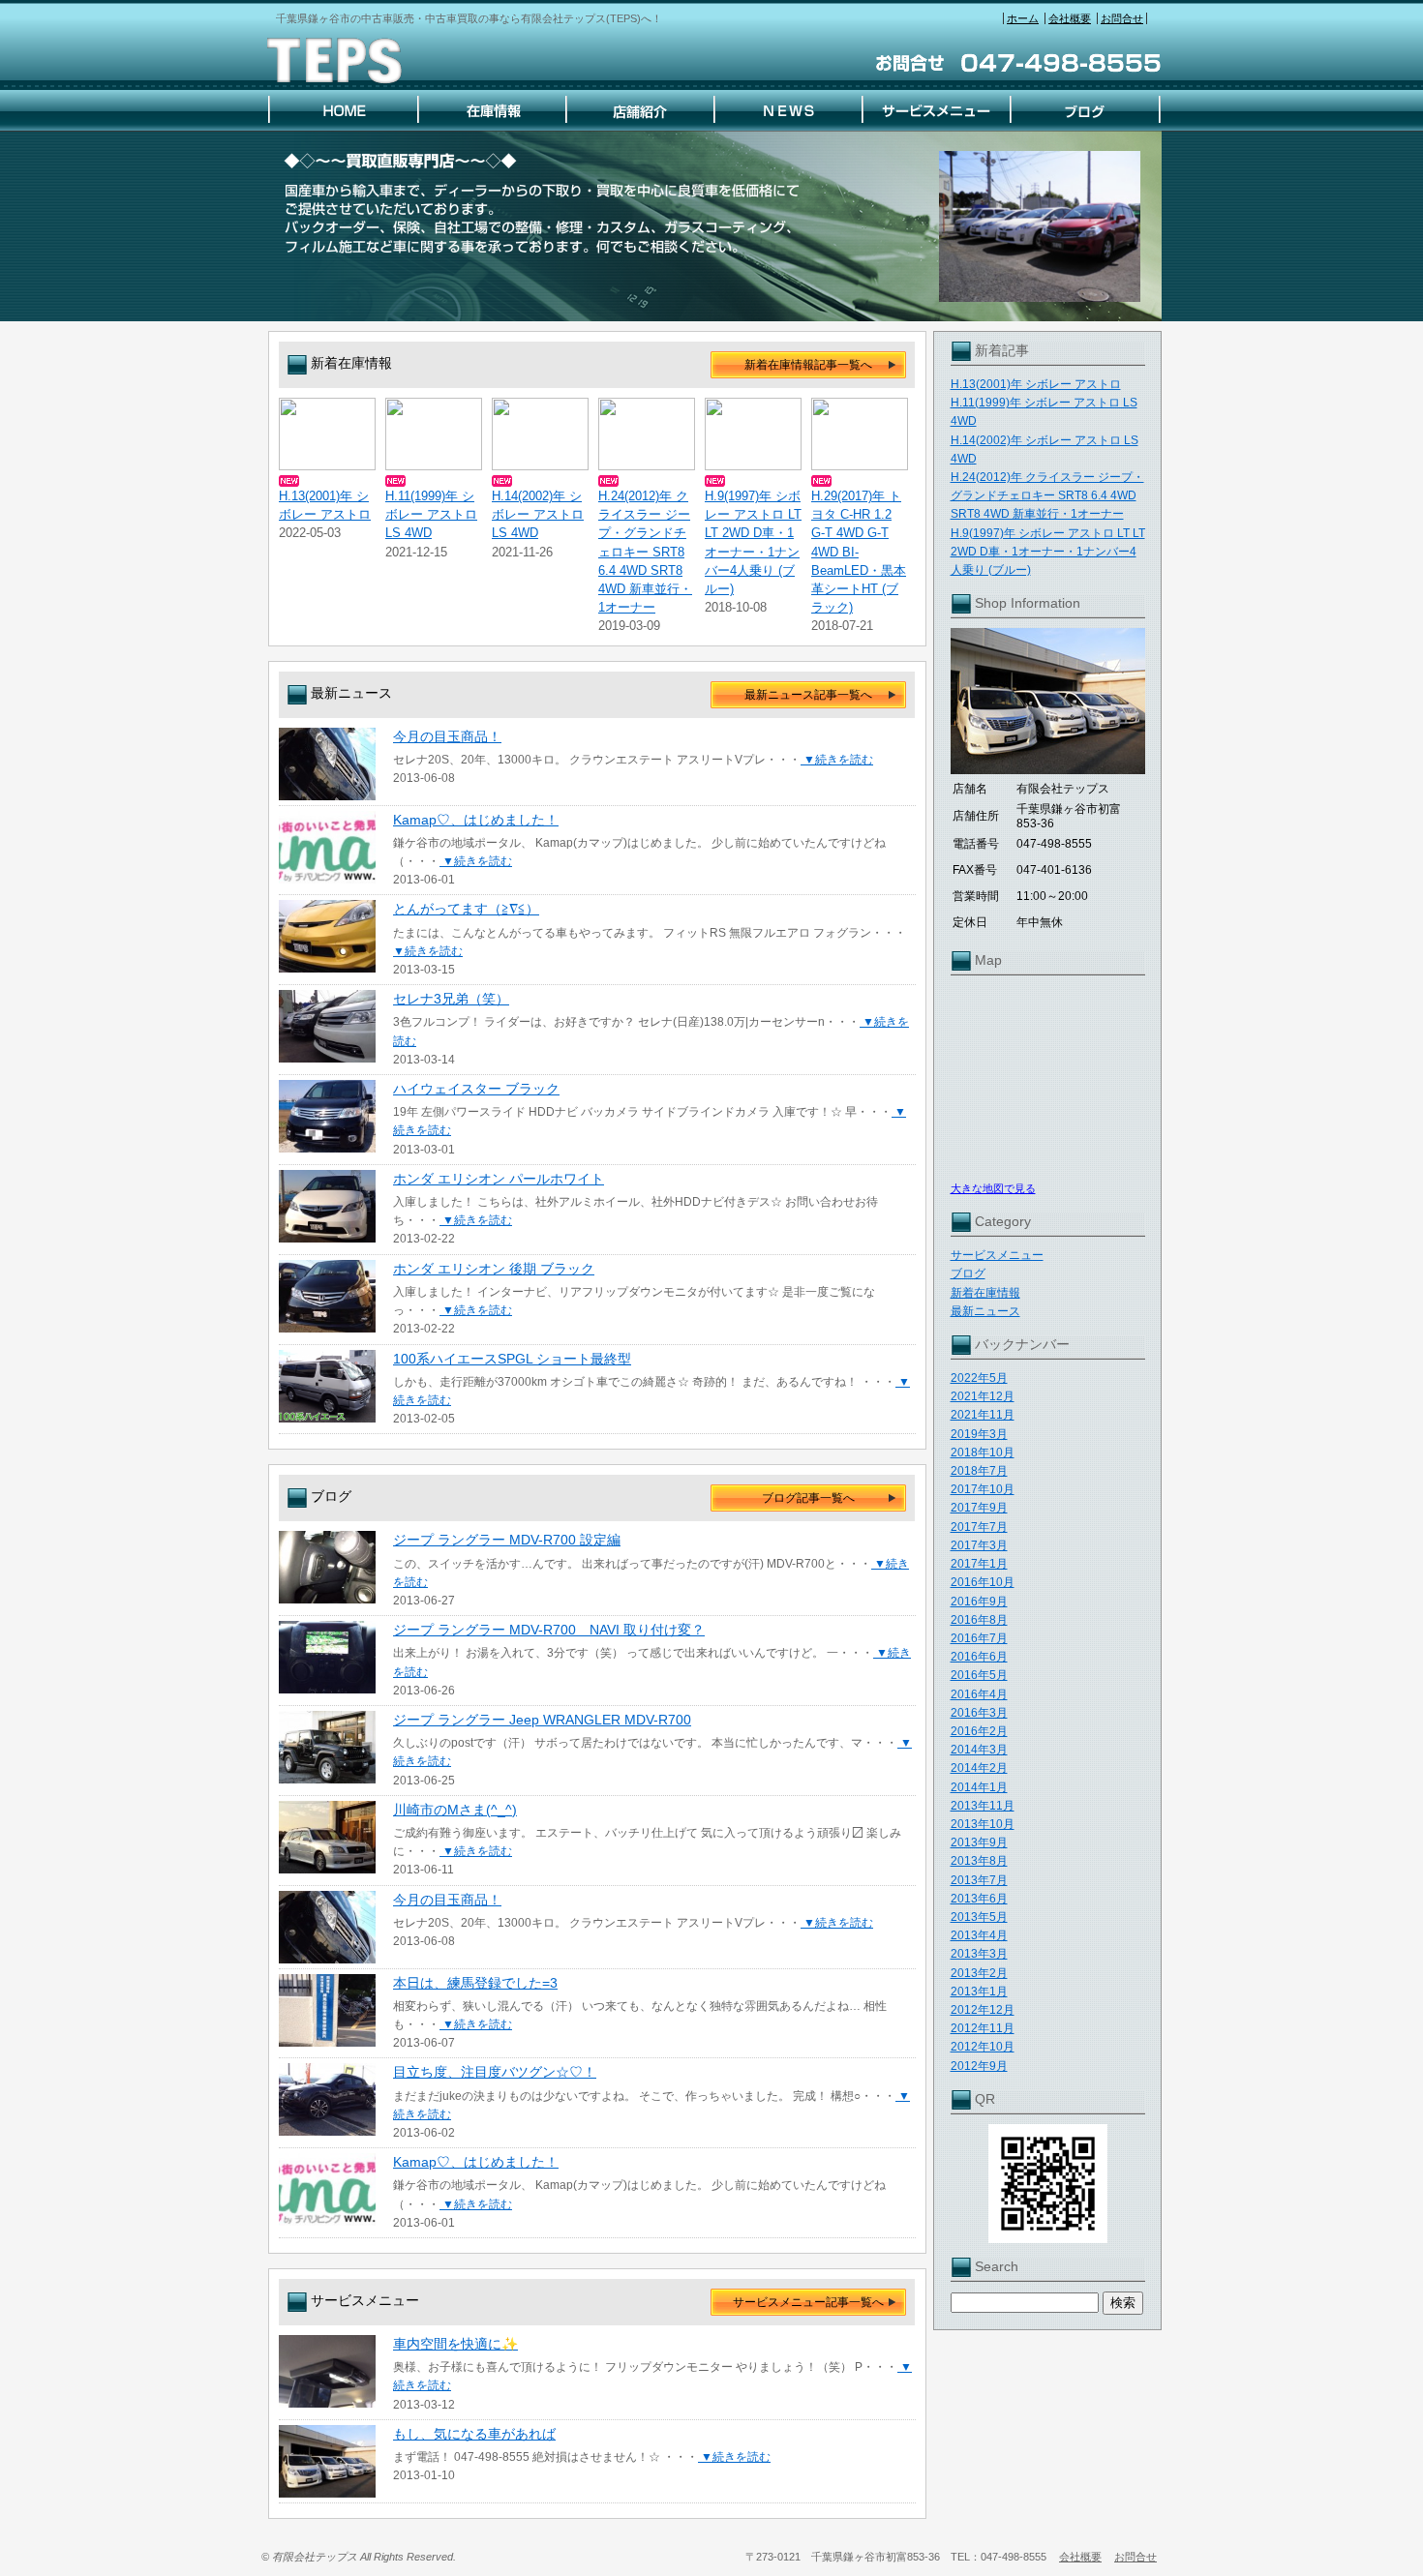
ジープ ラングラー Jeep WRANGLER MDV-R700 (542, 1720)
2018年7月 (979, 1471)
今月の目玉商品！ (447, 736)
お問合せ (1122, 18)
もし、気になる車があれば (474, 2434)
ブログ (968, 1273)
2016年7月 (979, 1638)
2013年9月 (979, 1842)
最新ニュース (985, 1311)
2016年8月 (979, 1620)
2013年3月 (979, 1954)
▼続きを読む (837, 760)
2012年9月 (979, 2066)
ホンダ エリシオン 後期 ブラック (494, 1269)
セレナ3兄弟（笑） (451, 999)
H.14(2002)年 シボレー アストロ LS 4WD (538, 514)
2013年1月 (979, 1992)
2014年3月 (979, 1750)
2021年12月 (983, 1396)
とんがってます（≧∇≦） (466, 909)
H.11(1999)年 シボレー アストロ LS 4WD (431, 514)
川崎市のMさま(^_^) (455, 1810)
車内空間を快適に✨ (455, 2344)
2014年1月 (979, 1787)
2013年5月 (979, 1917)
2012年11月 (983, 2028)
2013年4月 (979, 1935)
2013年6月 (979, 1899)
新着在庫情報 (985, 1293)
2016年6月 (979, 1657)
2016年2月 (979, 1731)
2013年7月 (979, 1880)
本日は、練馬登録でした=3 (475, 1983)
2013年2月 (979, 1973)
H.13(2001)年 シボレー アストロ (1036, 384)
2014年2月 (979, 1768)
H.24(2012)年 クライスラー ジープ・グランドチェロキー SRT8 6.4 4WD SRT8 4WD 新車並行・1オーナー (1047, 495)
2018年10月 (983, 1453)
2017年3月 (979, 1545)
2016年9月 (979, 1602)
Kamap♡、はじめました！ (476, 820)
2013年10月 (983, 1824)
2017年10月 (983, 1489)
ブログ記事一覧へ (808, 1498)
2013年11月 (983, 1806)
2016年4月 (979, 1694)
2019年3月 (979, 1434)
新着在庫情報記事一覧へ (808, 365)
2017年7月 (979, 1527)
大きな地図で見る (993, 1188)
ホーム (1023, 18)
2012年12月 (983, 2010)
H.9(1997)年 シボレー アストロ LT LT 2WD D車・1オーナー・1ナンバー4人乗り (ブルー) (1048, 552)
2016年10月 (983, 1582)
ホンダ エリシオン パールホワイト (499, 1179)
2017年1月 (979, 1564)
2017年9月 (979, 1508)
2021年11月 (983, 1415)
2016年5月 (979, 1675)
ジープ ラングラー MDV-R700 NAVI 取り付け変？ (549, 1630)
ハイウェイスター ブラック (476, 1089)
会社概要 (1070, 18)
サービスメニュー (997, 1255)
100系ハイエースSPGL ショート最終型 (512, 1359)
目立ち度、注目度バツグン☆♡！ (495, 2072)
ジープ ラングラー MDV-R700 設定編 (507, 1540)
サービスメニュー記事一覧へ (808, 2302)
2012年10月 (983, 2047)
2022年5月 (979, 1378)
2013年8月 (979, 1861)
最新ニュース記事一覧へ (808, 695)
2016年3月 (979, 1713)
